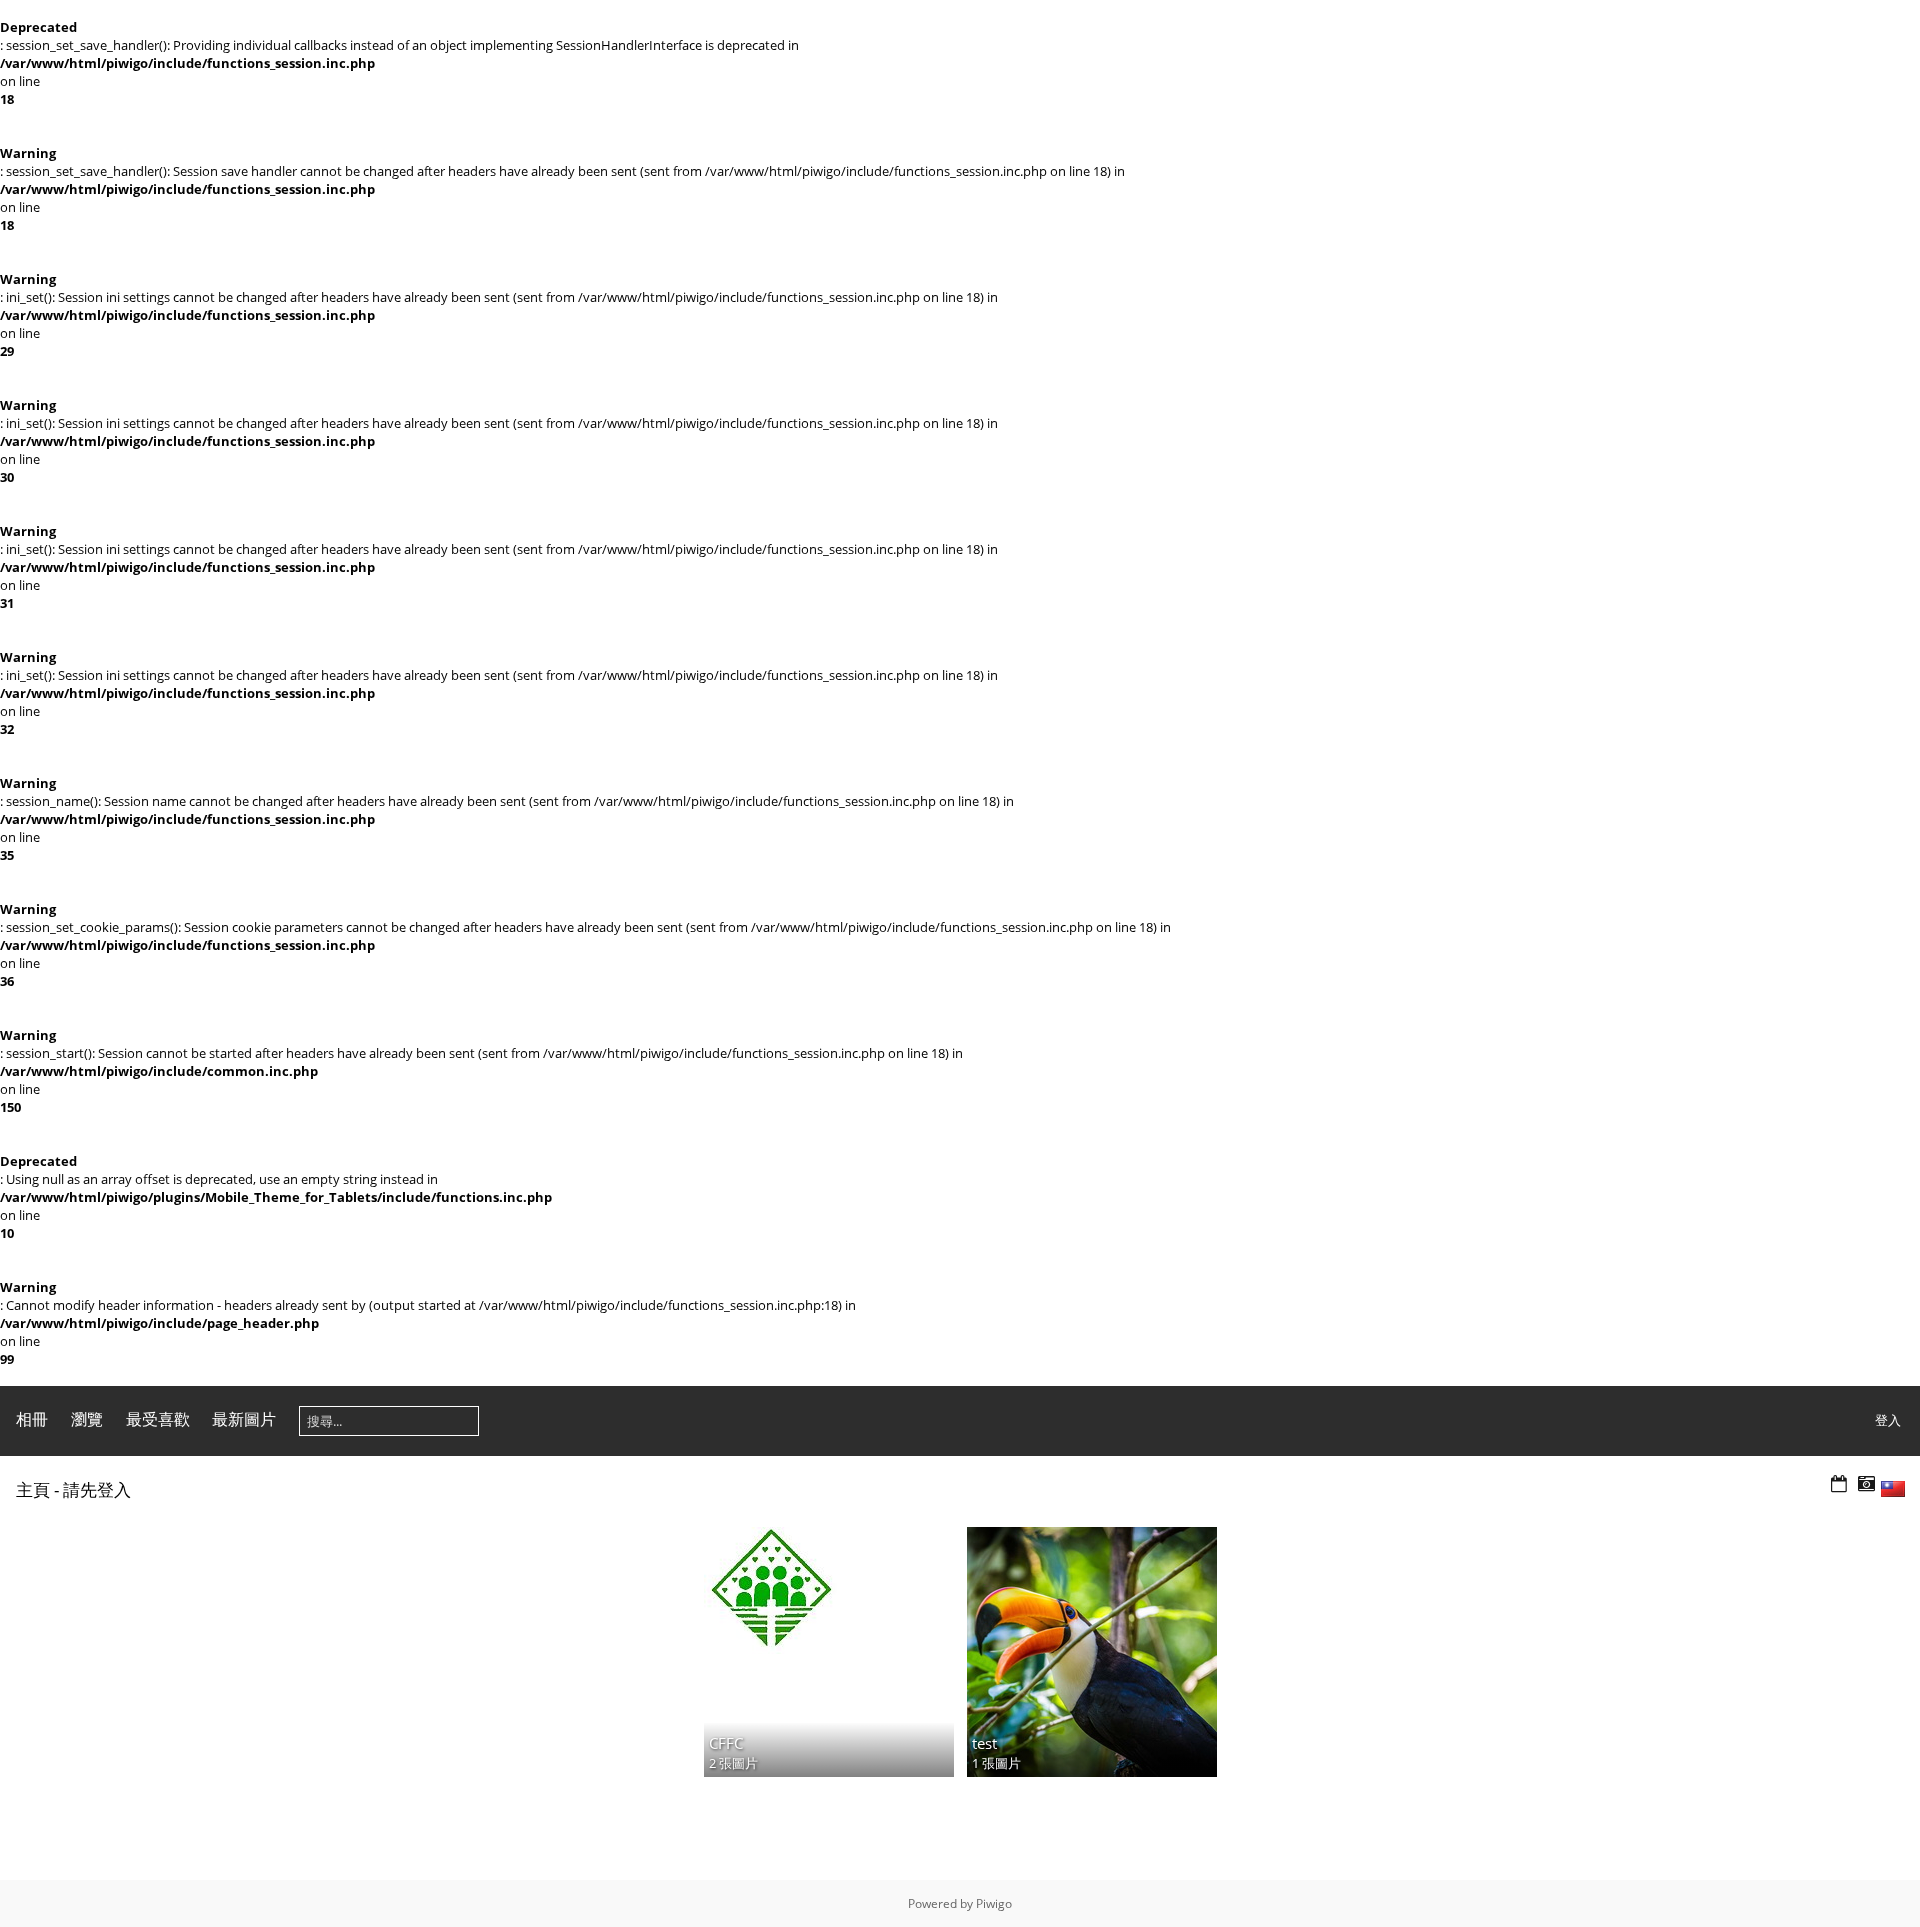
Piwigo (994, 1903)
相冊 (32, 1419)
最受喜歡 (158, 1419)
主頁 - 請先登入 (73, 1489)
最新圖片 (244, 1419)
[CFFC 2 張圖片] (829, 1590)
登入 (1888, 1420)
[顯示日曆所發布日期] (1839, 1484)
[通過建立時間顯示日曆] (1866, 1484)
